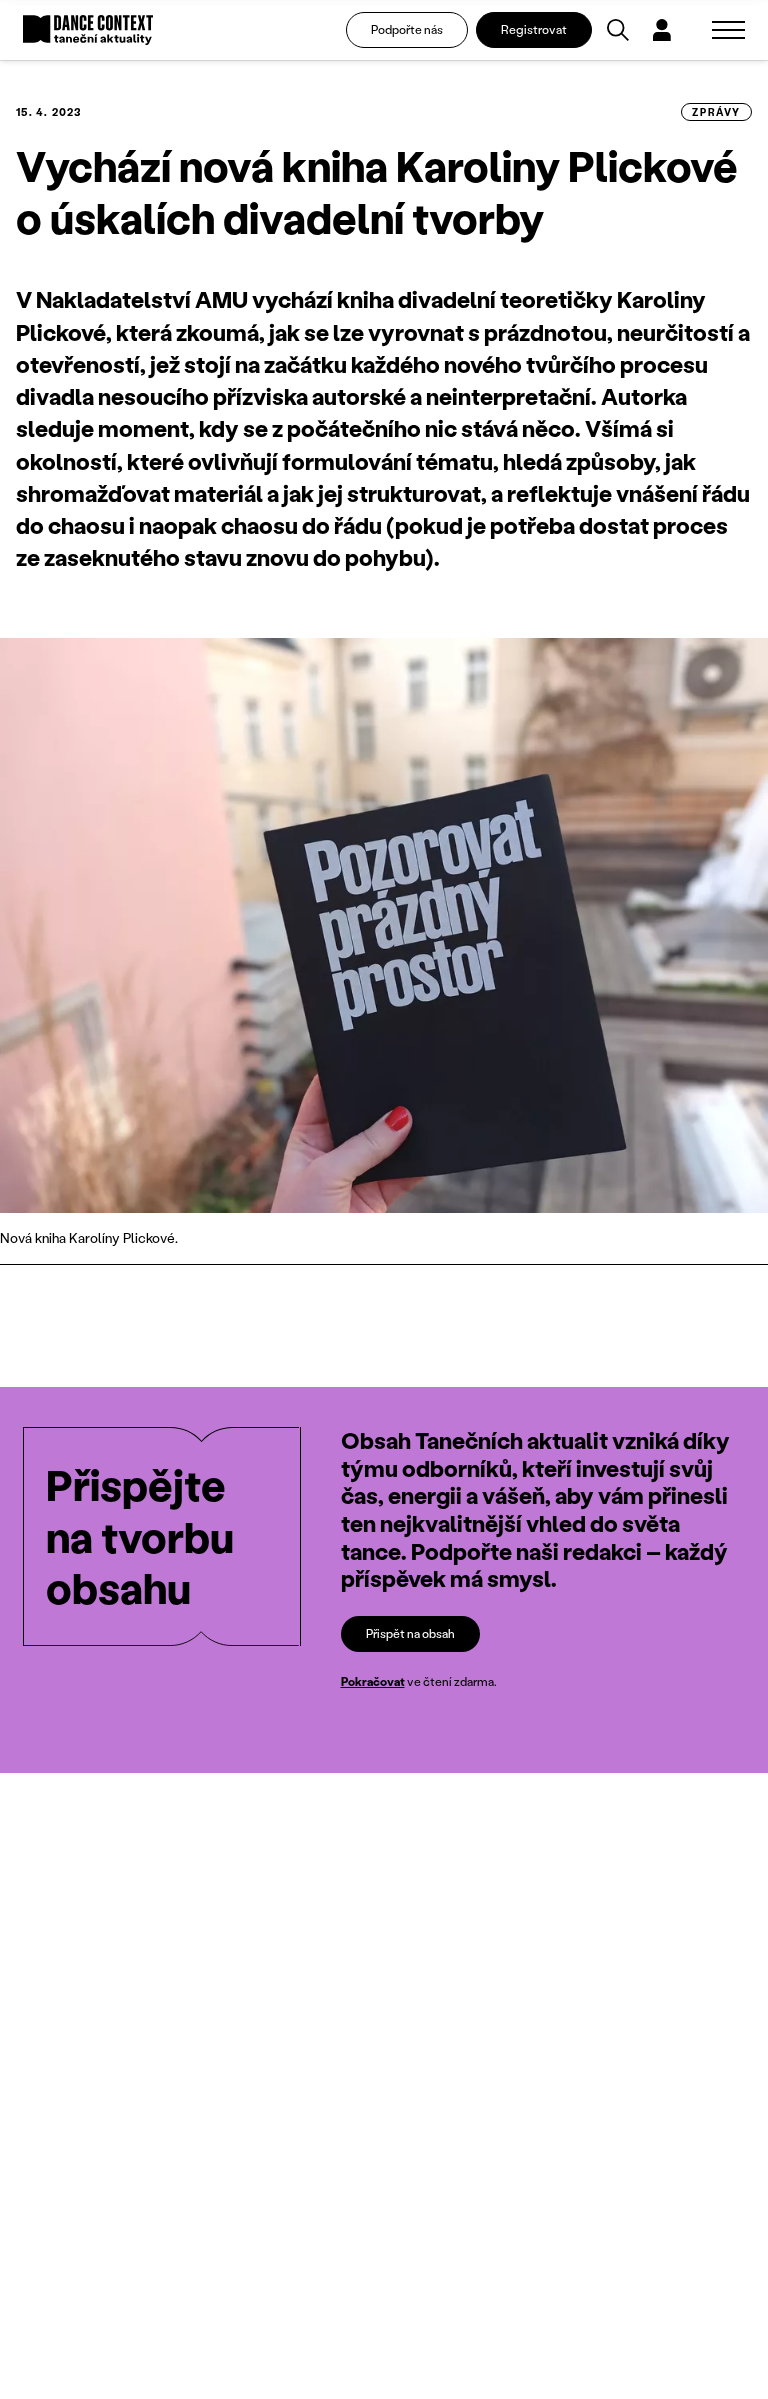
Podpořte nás (407, 29)
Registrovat (534, 29)
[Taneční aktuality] (88, 30)
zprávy (716, 112)
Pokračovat (373, 1681)
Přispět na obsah (410, 1633)
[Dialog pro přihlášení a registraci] (662, 30)
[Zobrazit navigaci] (728, 30)
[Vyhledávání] (618, 30)
